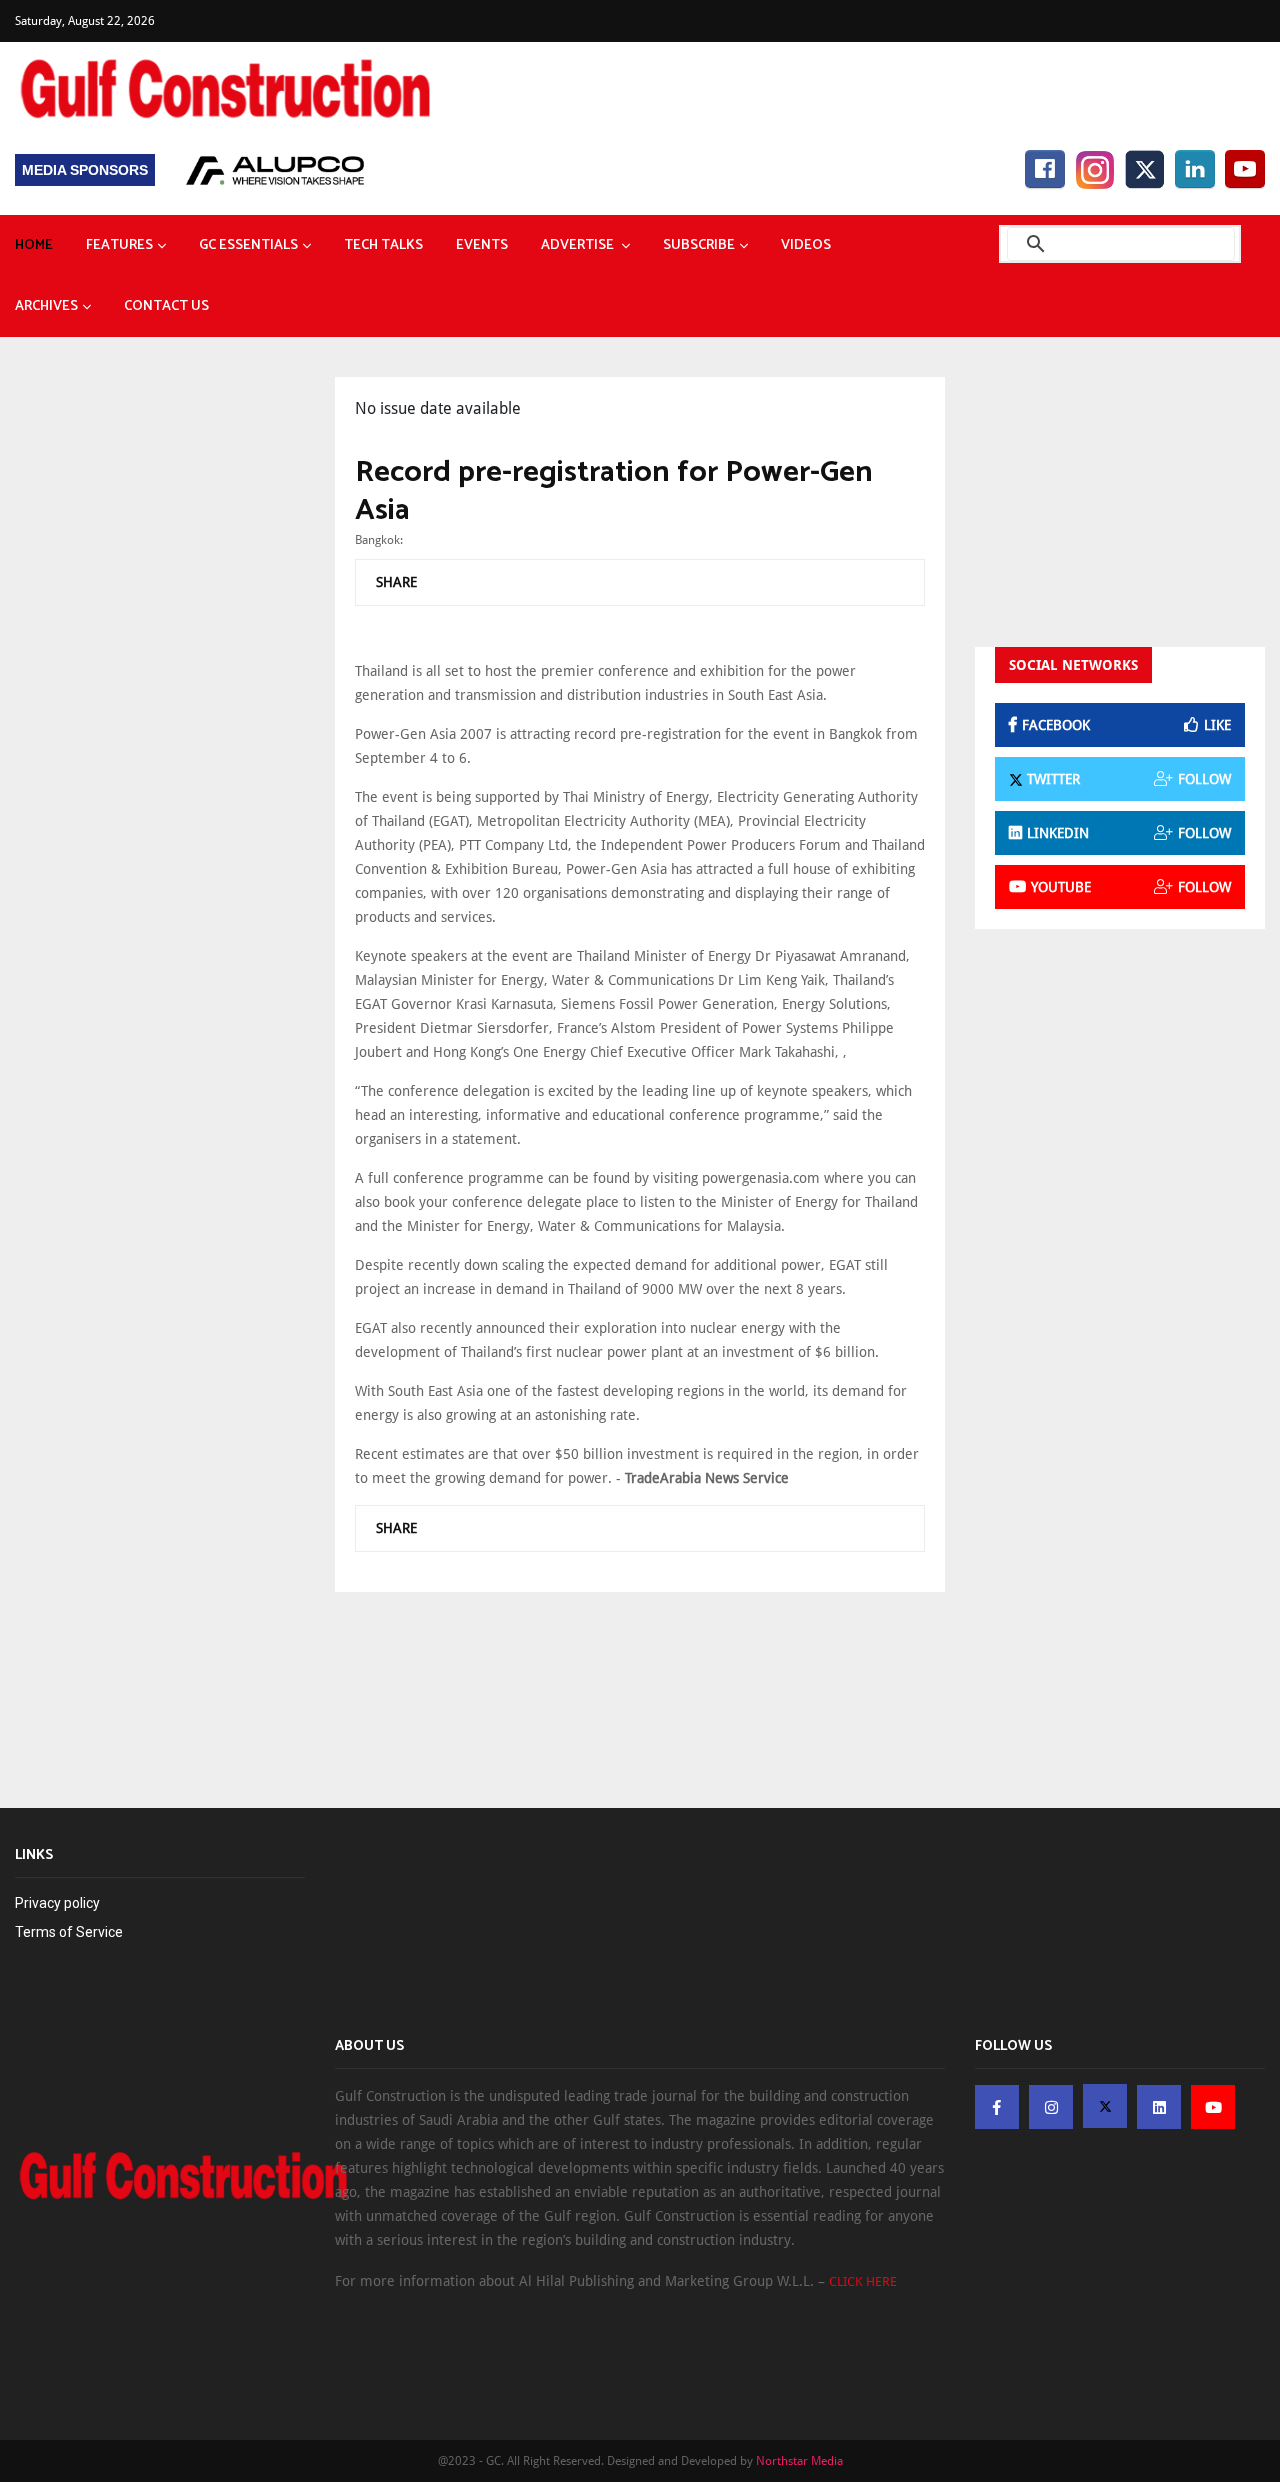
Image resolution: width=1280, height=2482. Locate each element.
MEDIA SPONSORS (85, 170)
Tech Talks (383, 245)
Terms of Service (69, 1932)
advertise (579, 245)
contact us (166, 306)
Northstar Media (799, 2461)
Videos (806, 245)
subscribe (699, 245)
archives (46, 306)
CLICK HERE (863, 2281)
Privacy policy (57, 1903)
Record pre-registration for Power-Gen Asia (614, 491)
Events (482, 245)
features (119, 245)
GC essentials (248, 245)
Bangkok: (379, 540)
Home (34, 245)
